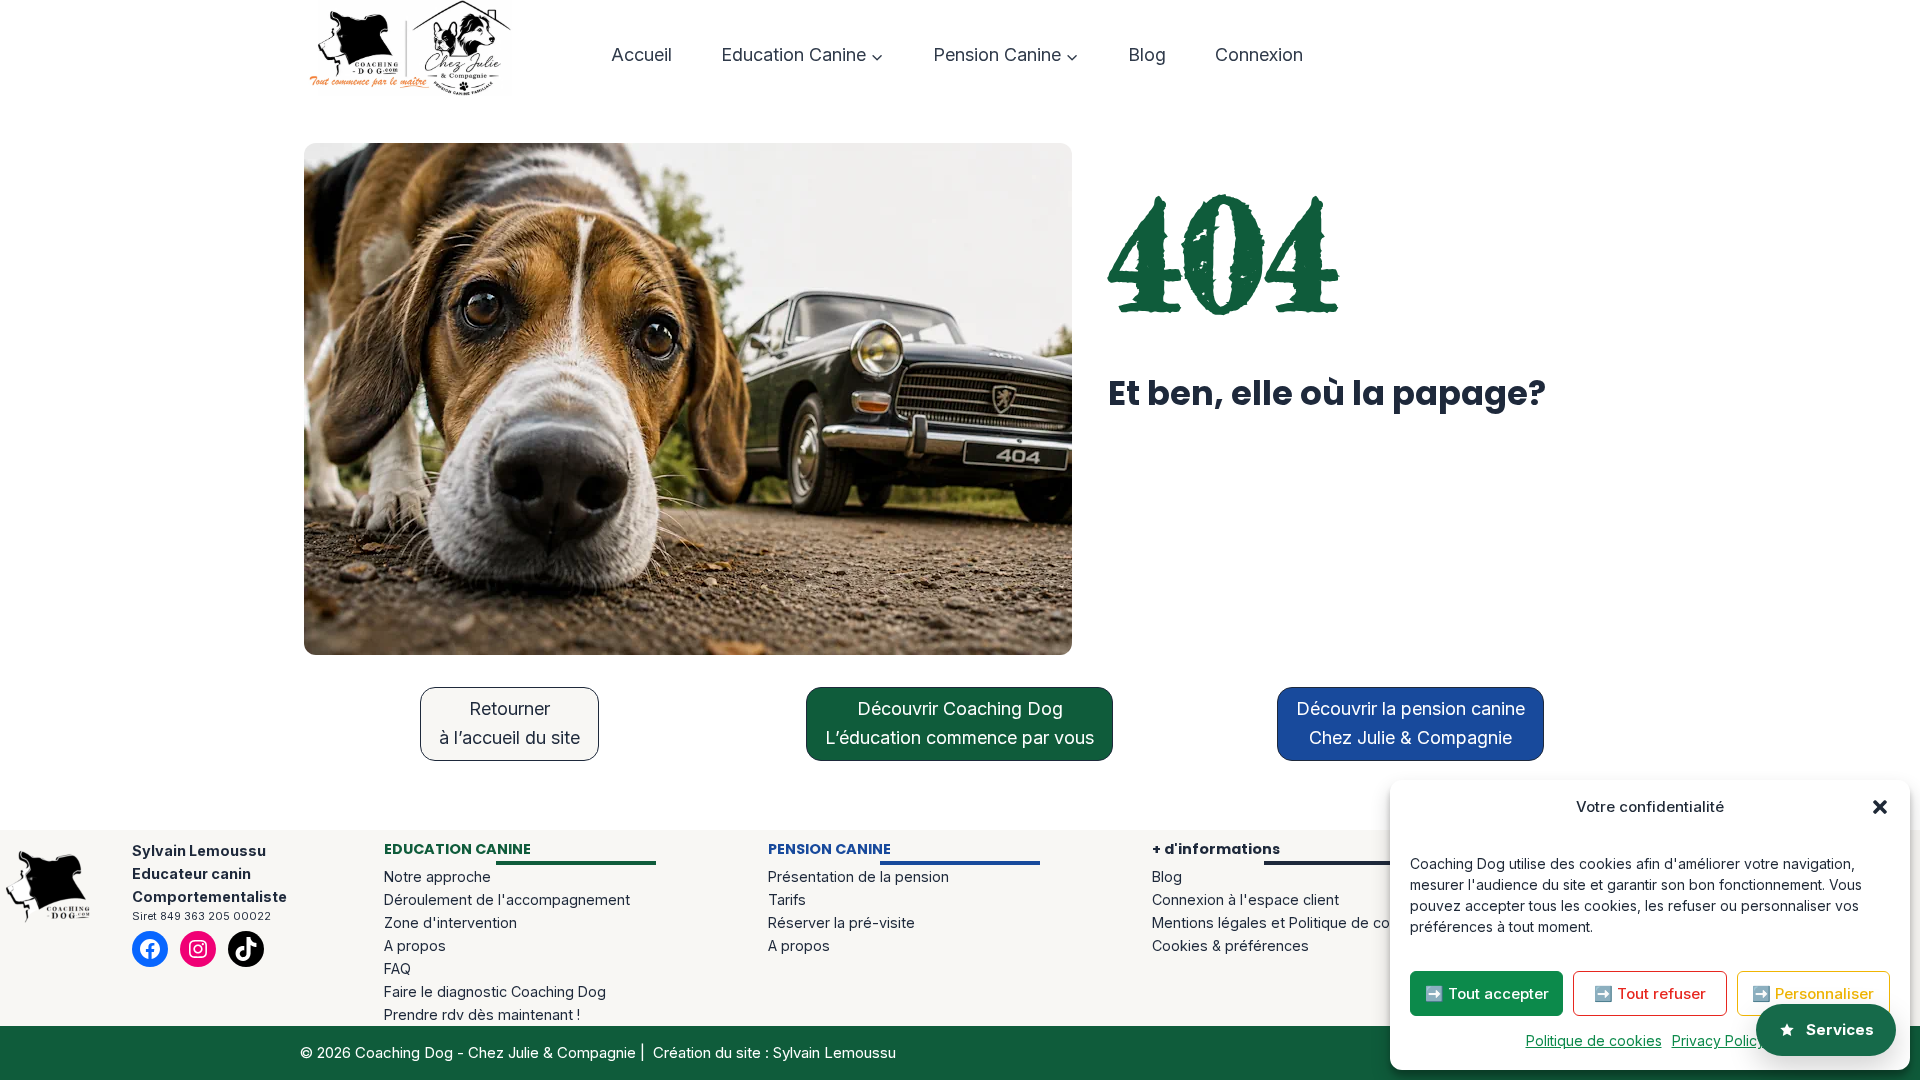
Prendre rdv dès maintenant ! (482, 1014)
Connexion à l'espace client (1245, 899)
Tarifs (787, 899)
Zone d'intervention (450, 922)
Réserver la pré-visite (841, 922)
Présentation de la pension (858, 876)
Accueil (641, 54)
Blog (1147, 54)
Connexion (1259, 54)
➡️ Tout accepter (1487, 993)
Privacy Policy (1718, 1040)
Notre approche (437, 876)
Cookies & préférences (1230, 945)
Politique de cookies (1594, 1040)
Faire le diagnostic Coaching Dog (495, 991)
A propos (415, 945)
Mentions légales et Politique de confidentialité (1310, 922)
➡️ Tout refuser (1650, 993)
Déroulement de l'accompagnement (507, 899)
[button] (1880, 807)
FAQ (397, 968)
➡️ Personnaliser (1813, 993)
